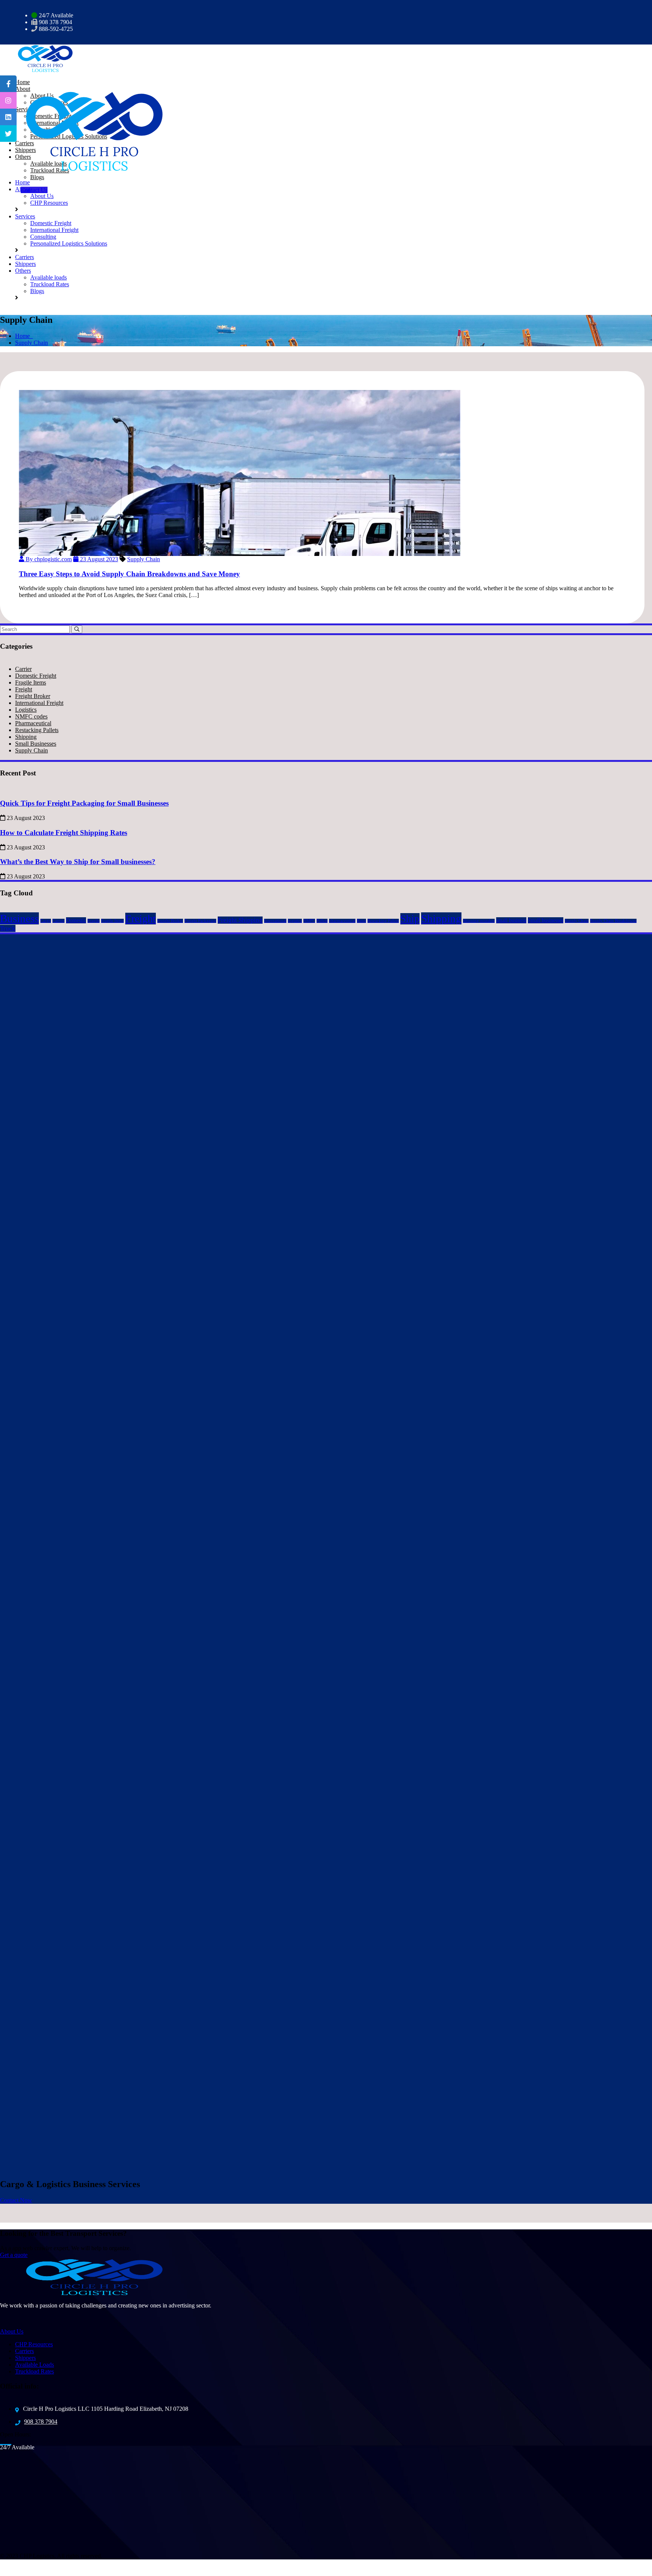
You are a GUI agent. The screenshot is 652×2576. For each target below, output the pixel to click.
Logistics (26, 710)
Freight (24, 689)
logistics (295, 921)
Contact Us (34, 190)
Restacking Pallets (37, 730)
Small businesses (546, 920)
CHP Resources (49, 203)
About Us (42, 196)
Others (23, 271)
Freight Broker (33, 696)
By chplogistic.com (48, 559)
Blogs (37, 177)
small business (511, 920)
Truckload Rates (50, 170)
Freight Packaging (200, 921)
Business (19, 918)
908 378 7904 (41, 2422)
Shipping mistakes (479, 921)
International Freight (54, 230)
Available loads (48, 277)
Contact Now (16, 2200)
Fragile (94, 921)
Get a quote (14, 2255)
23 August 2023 (98, 559)
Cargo (46, 921)
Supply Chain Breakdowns (613, 921)
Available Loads (35, 2365)
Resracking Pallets (383, 921)
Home (22, 182)
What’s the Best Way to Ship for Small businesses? (78, 862)
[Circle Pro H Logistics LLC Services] (42, 58)
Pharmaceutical (33, 723)
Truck (8, 928)
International (275, 921)
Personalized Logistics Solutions (69, 243)
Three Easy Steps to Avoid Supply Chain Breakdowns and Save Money (129, 574)
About (23, 189)
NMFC (309, 921)
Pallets (322, 921)
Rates (361, 921)
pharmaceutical (342, 921)
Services (25, 216)
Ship (410, 919)
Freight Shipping (240, 920)
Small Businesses (36, 744)
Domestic (76, 920)
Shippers (25, 264)
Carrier (23, 669)
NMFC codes (31, 716)
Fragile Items (31, 682)
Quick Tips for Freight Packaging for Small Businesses (84, 803)
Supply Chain (32, 343)
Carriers (25, 257)
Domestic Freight (51, 223)
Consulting (43, 237)
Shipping (26, 737)
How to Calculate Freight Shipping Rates (64, 833)
